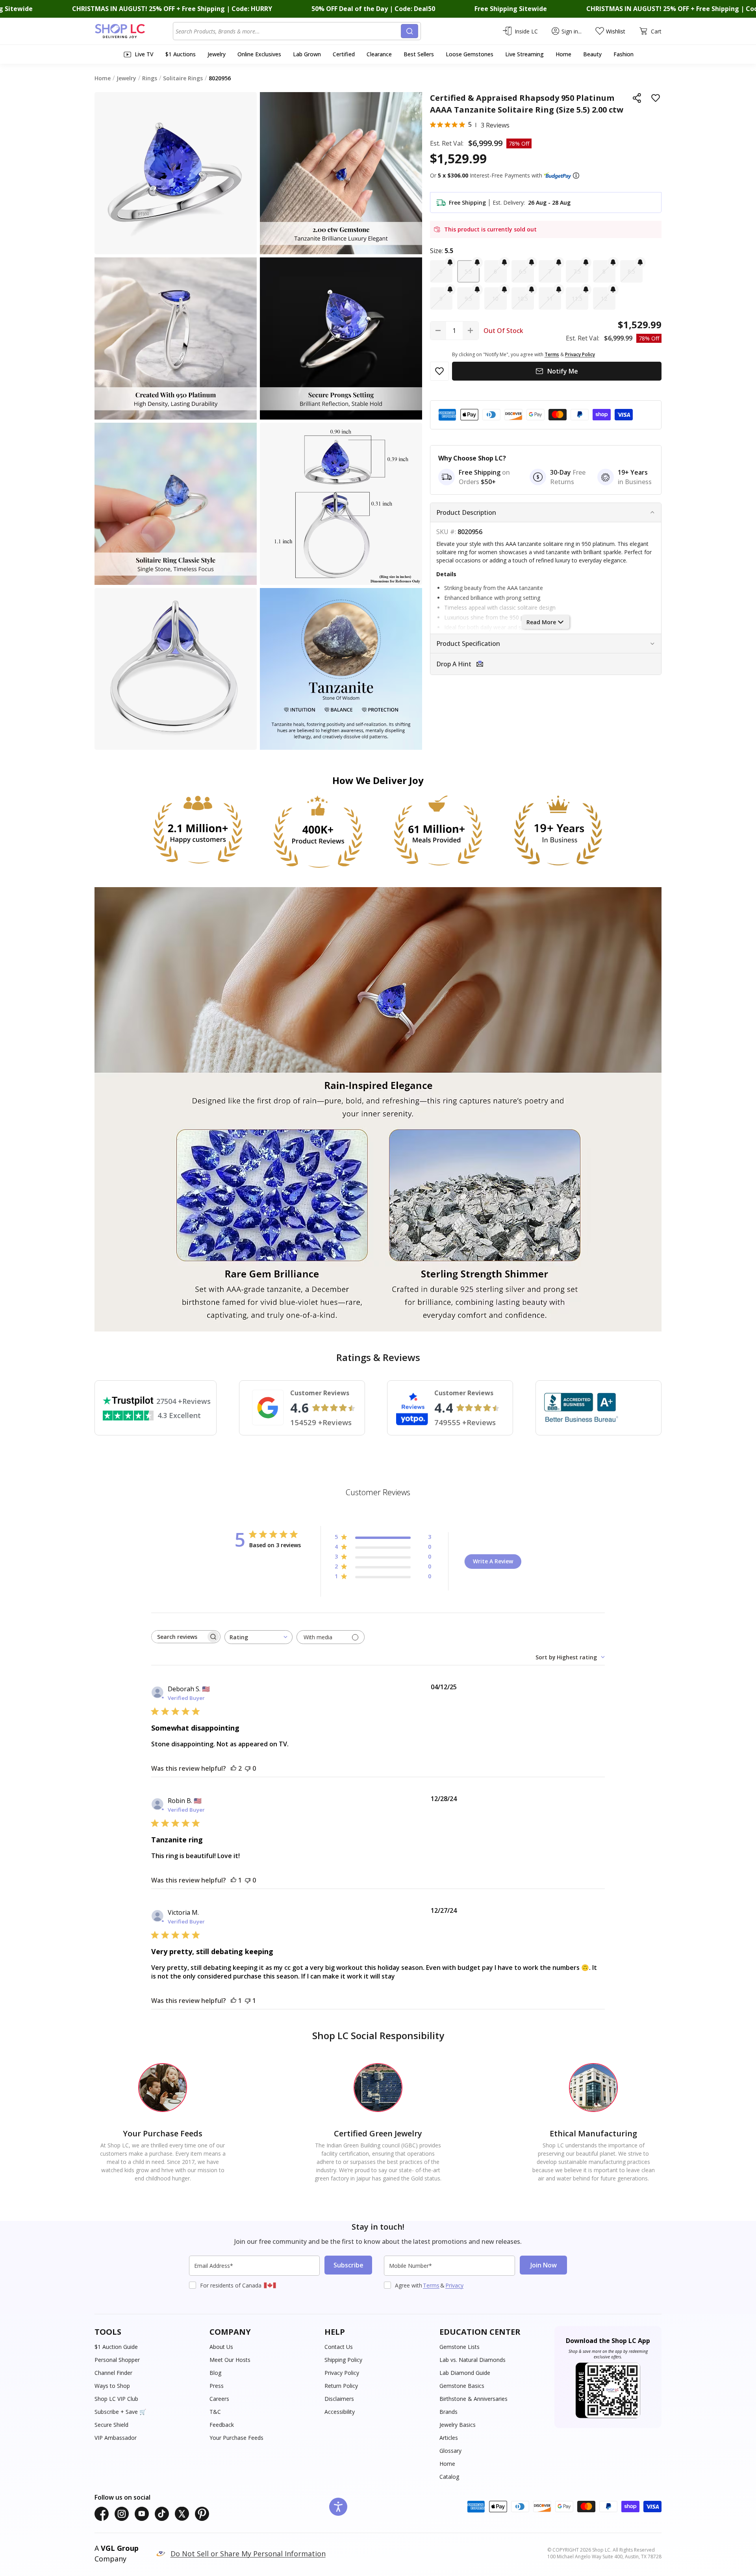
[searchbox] (179, 1637)
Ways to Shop (112, 2386)
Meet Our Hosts (230, 2360)
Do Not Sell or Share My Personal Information (248, 2554)
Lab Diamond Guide (465, 2373)
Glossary (450, 2451)
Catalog (449, 2477)
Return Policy (341, 2386)
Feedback (222, 2425)
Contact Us (339, 2347)
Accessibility (340, 2412)
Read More (541, 622)
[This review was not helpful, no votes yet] (248, 1768)
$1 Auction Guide (116, 2347)
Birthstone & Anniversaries (473, 2399)
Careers (219, 2399)
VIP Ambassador (116, 2438)
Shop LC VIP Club (116, 2399)
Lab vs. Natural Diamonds (472, 2360)
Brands (448, 2412)
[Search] (409, 31)
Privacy (454, 2285)
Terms (431, 2285)
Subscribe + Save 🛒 (120, 2412)
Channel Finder (113, 2373)
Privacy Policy (342, 2373)
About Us (221, 2347)
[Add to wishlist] (656, 98)
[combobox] (288, 31)
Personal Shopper (117, 2360)
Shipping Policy (343, 2360)
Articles (449, 2438)
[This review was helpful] (233, 1768)
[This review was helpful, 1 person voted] (233, 1880)
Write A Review (493, 1561)
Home (447, 2464)
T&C (215, 2412)
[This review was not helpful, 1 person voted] (248, 2001)
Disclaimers (339, 2399)
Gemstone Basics (462, 2386)
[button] (576, 176)
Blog (215, 2373)
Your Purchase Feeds (236, 2438)
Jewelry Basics (458, 2425)
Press (217, 2386)
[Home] (134, 31)
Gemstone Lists (460, 2347)
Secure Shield (111, 2425)
